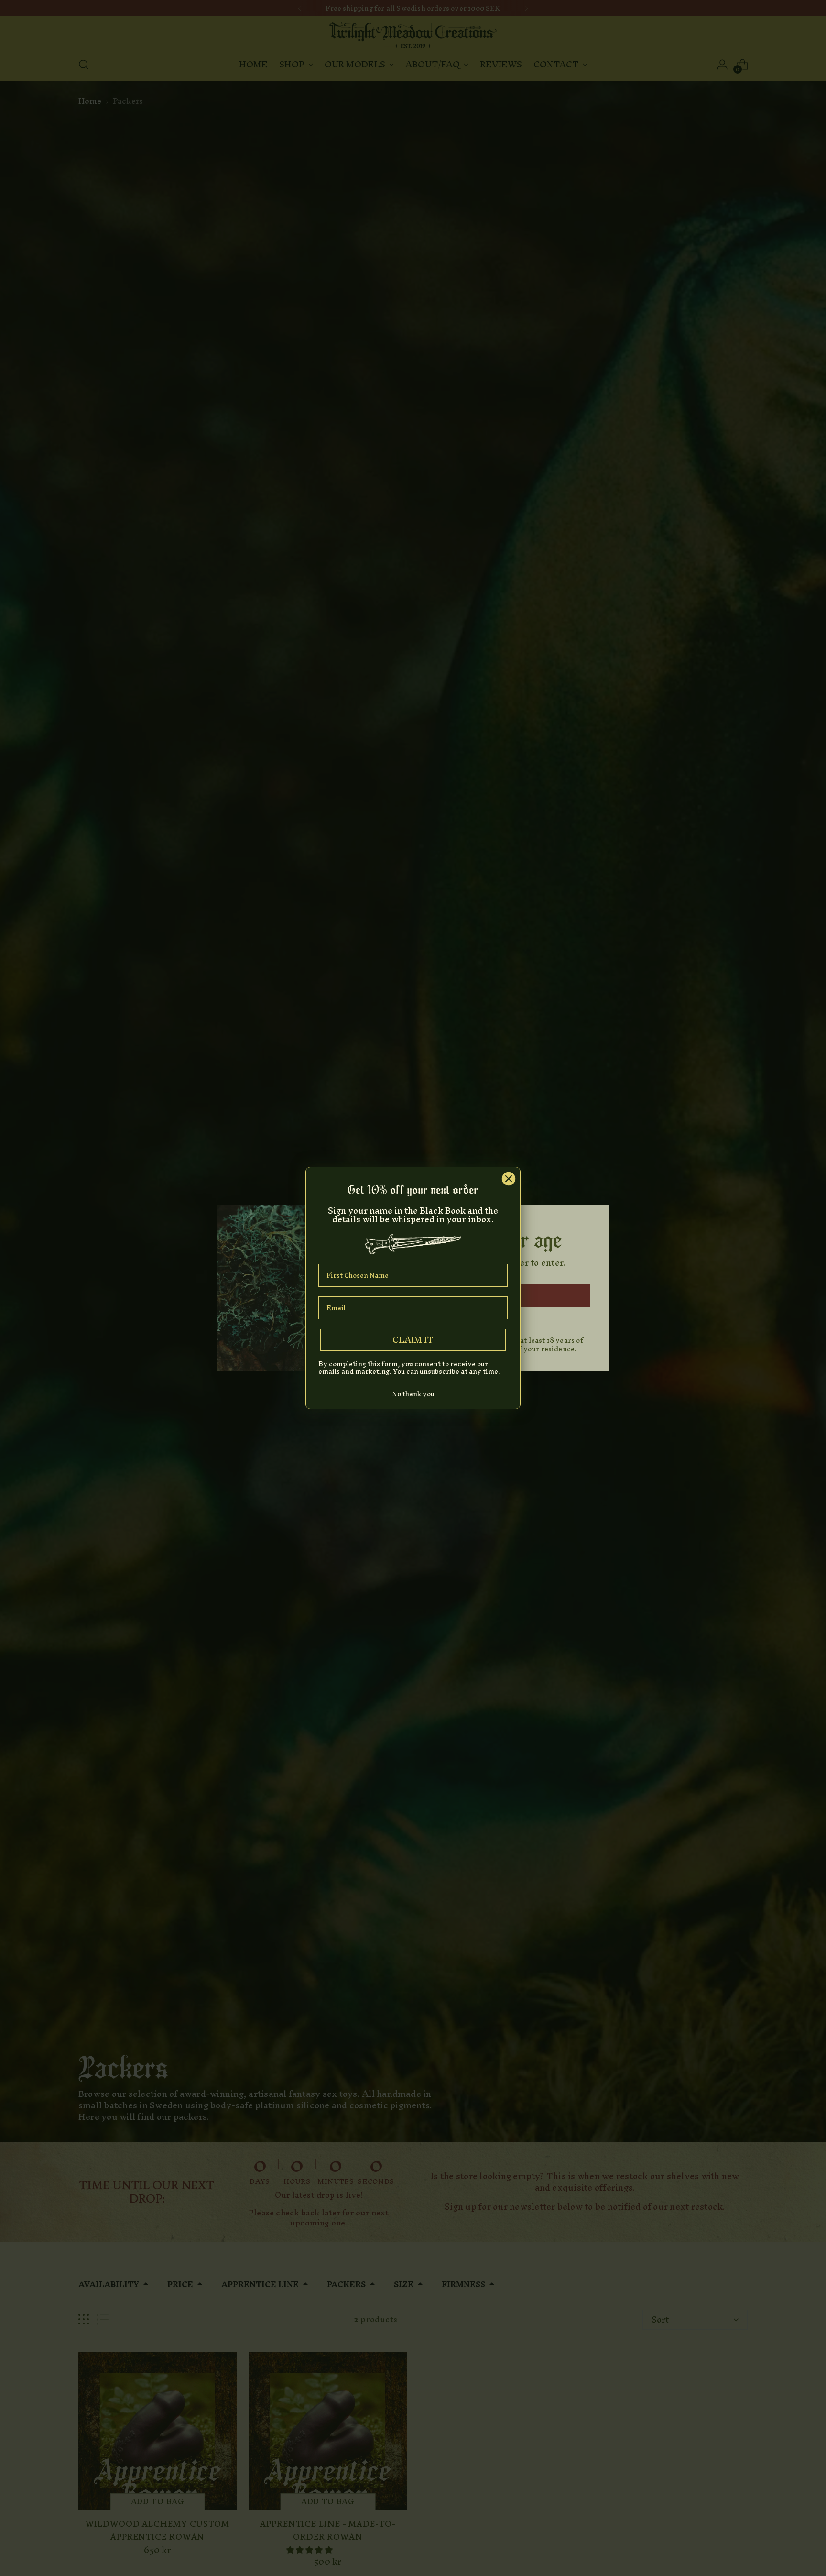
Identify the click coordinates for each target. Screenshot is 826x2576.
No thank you (413, 1394)
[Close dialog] (509, 1179)
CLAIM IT (413, 1340)
